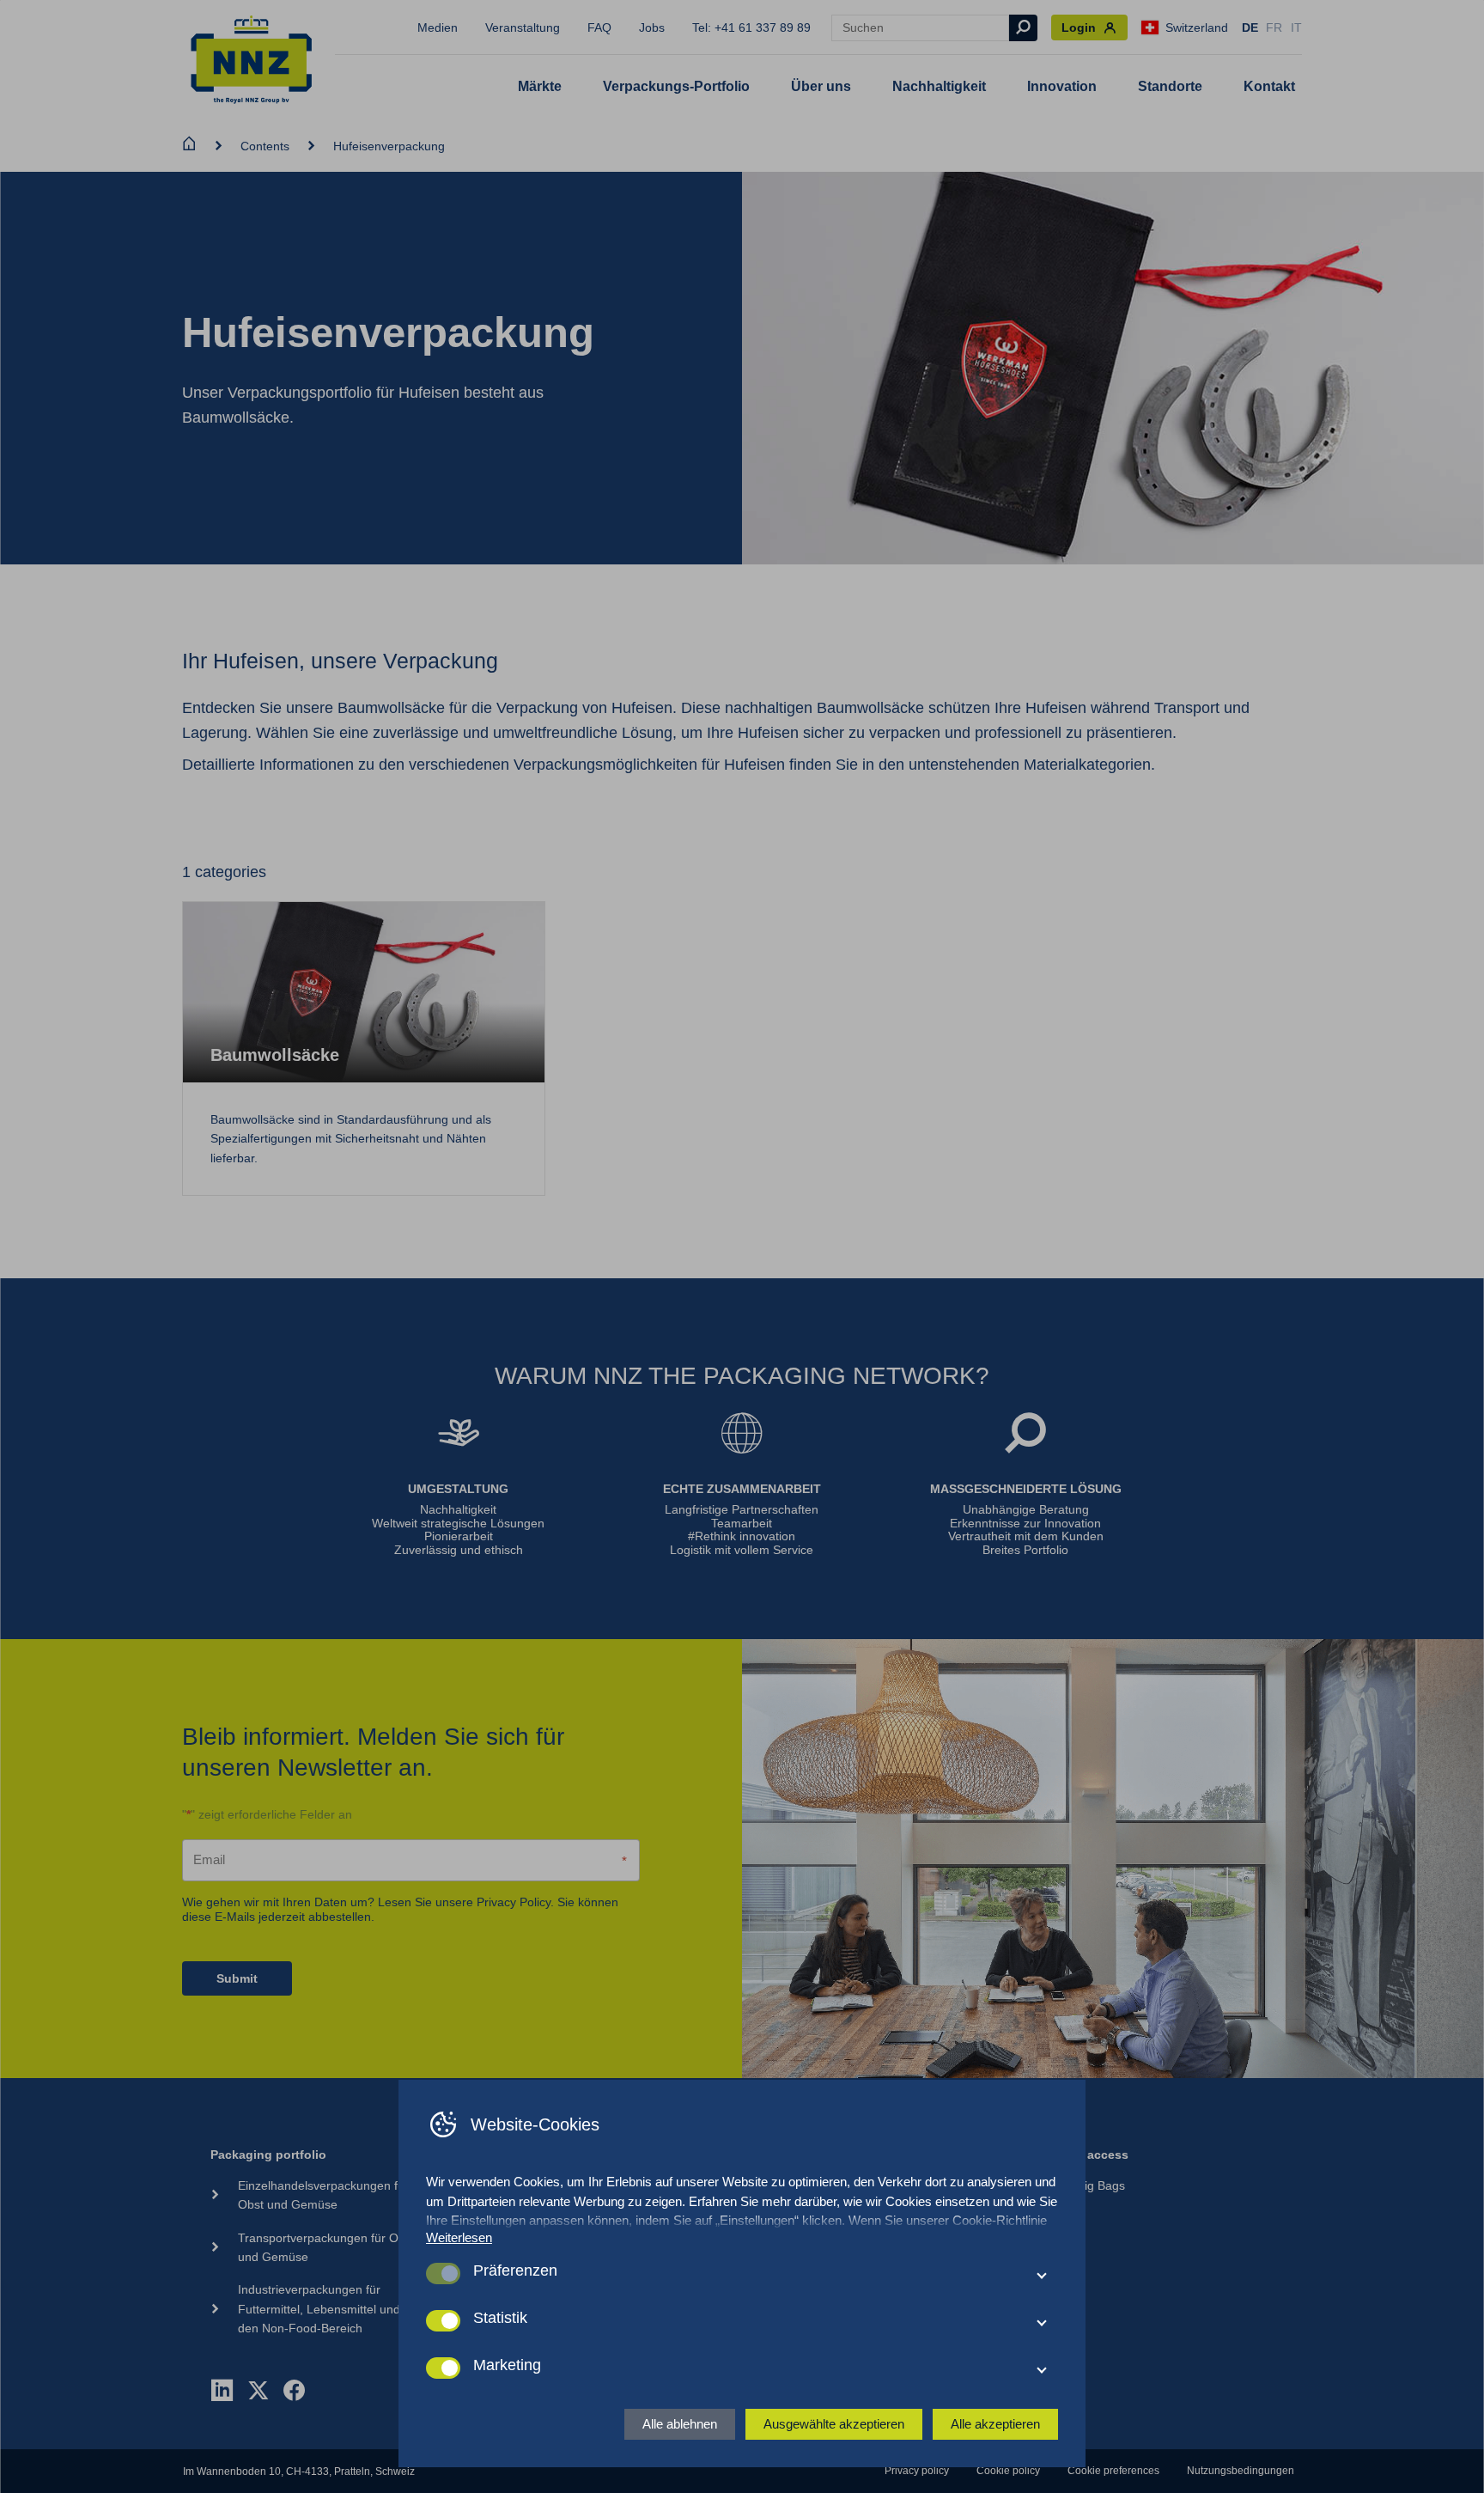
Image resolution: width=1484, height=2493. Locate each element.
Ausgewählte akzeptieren (834, 2424)
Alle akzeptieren (995, 2424)
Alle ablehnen (680, 2424)
